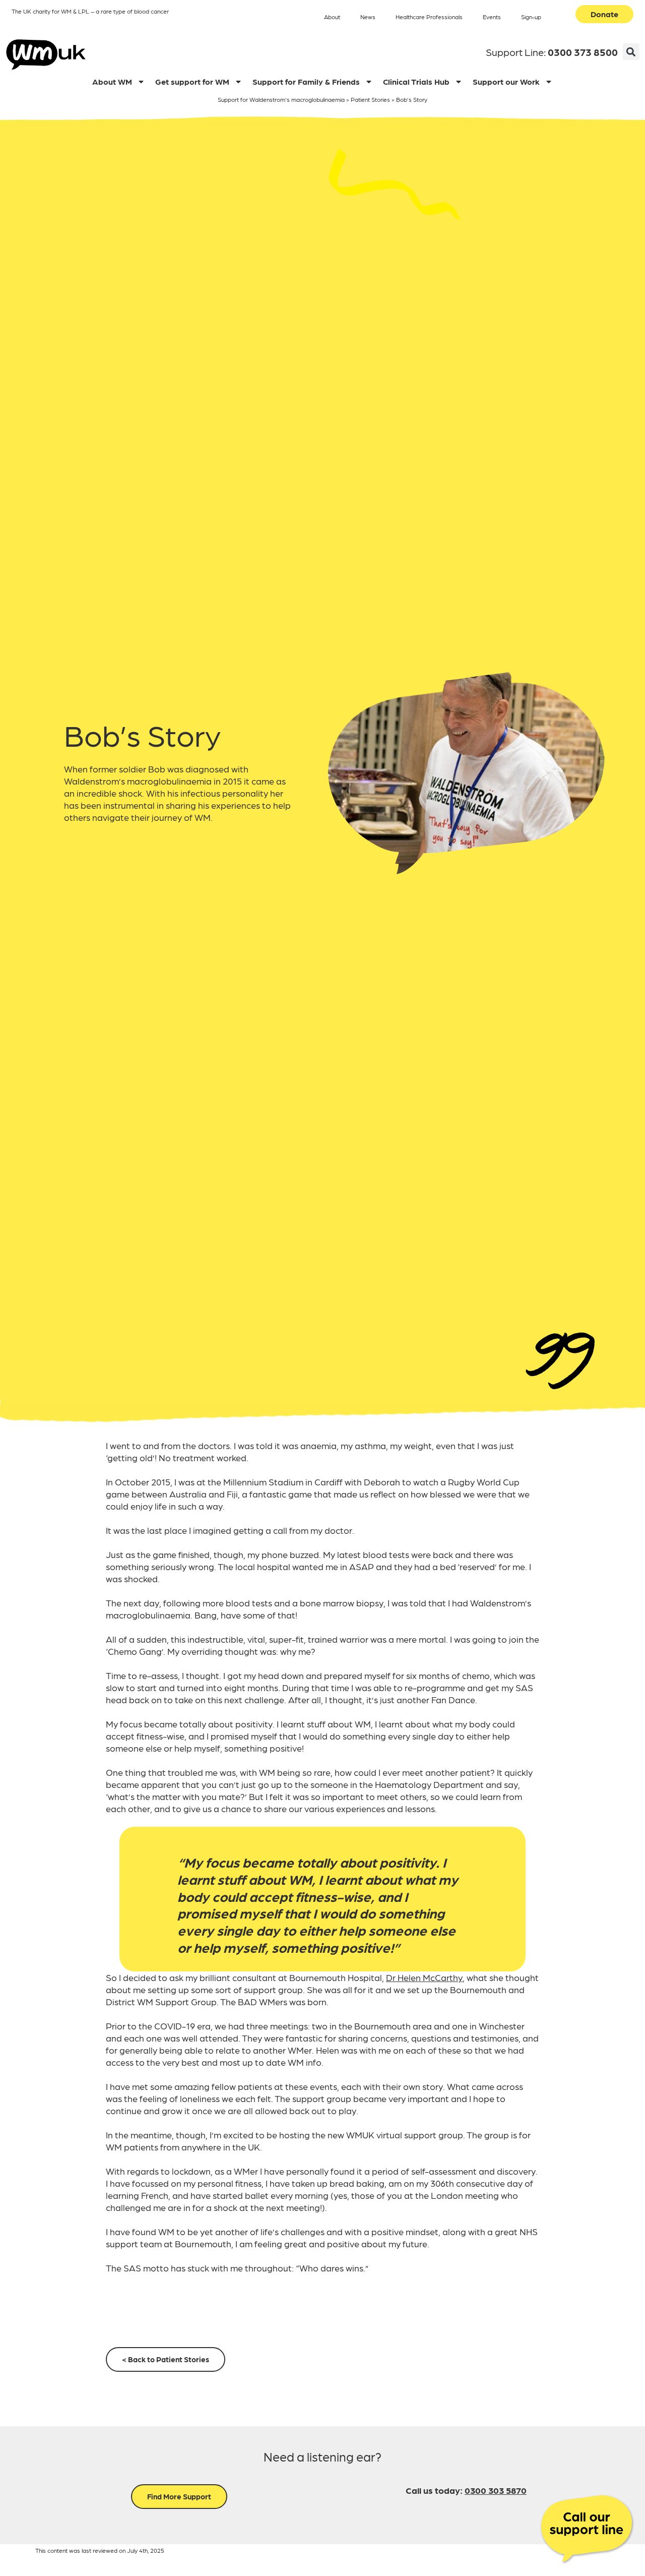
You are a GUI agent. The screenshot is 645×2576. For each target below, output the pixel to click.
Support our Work (506, 81)
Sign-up (531, 17)
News (368, 17)
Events (492, 17)
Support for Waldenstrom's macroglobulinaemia (281, 99)
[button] (631, 52)
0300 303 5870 (496, 2490)
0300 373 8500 (583, 52)
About (332, 17)
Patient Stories (370, 99)
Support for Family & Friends (306, 81)
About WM (112, 81)
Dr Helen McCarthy (424, 1977)
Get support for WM (192, 81)
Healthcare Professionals (429, 17)
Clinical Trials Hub (416, 81)
